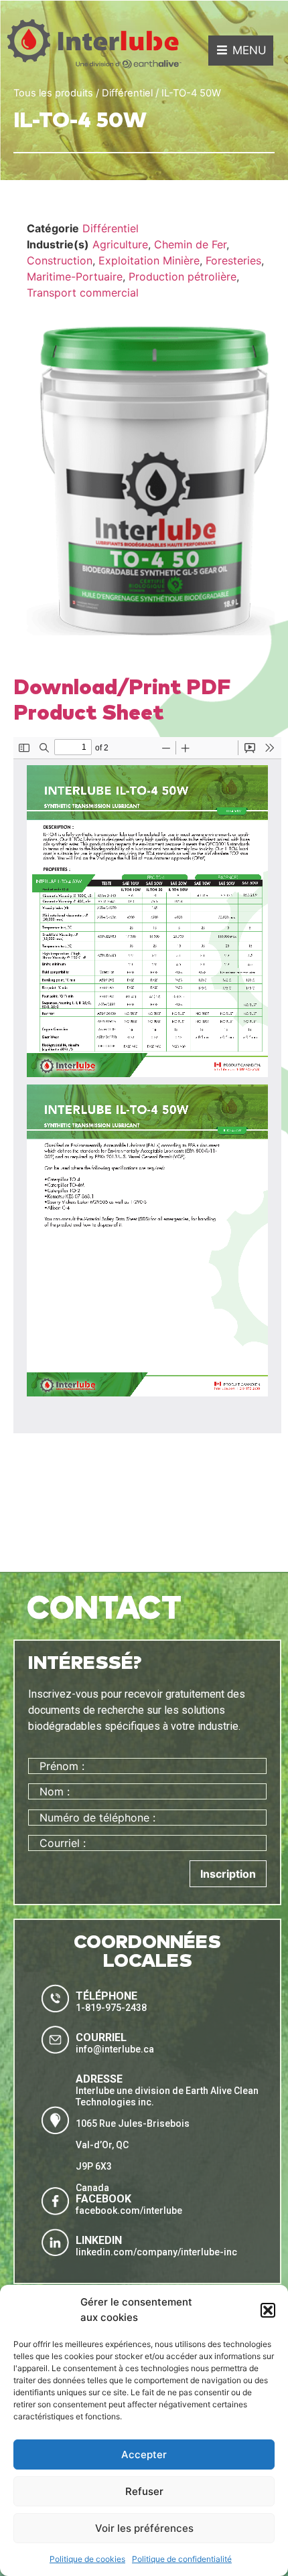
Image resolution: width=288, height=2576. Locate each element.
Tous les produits (53, 93)
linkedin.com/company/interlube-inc (156, 2252)
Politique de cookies (87, 2559)
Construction (60, 260)
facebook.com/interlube (129, 2210)
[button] (268, 2310)
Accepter (144, 2454)
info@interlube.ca (115, 2049)
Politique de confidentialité (182, 2559)
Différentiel (127, 93)
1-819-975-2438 (111, 2008)
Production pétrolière (183, 276)
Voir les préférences (144, 2528)
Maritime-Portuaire (75, 276)
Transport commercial (83, 293)
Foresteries (233, 260)
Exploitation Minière (149, 260)
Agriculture (120, 244)
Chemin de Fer (190, 244)
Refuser (144, 2491)
